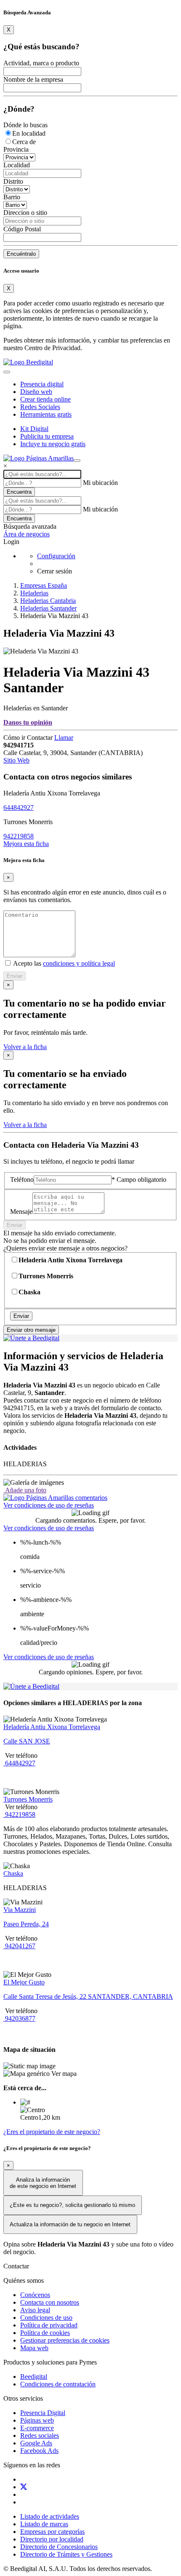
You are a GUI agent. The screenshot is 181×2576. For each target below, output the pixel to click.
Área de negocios (27, 534)
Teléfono (22, 1180)
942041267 (19, 1946)
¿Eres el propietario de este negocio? (52, 2132)
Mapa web (34, 2348)
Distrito (13, 181)
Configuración (56, 556)
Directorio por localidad (52, 2539)
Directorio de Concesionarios (59, 2547)
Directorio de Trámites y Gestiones (66, 2554)
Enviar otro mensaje (31, 1330)
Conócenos (35, 2295)
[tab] (55, 1498)
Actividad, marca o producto (41, 63)
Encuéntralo (21, 254)
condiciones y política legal (79, 963)
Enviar (15, 976)
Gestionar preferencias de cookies (65, 2340)
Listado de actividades (50, 2516)
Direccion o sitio (25, 213)
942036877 (19, 2018)
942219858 (19, 836)
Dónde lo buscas (25, 125)
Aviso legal (35, 2310)
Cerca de (24, 142)
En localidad (29, 133)
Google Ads (36, 2443)
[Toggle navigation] (7, 372)
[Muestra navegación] (77, 461)
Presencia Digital (43, 2413)
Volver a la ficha (25, 1047)
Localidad (17, 165)
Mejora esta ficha (26, 844)
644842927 (19, 807)
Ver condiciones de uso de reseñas (49, 1505)
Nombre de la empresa (33, 79)
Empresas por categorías (52, 2532)
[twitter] (24, 2487)
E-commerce (37, 2428)
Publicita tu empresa (47, 436)
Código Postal (22, 229)
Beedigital (34, 2377)
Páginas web (37, 2420)
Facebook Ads (39, 2451)
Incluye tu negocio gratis (53, 444)
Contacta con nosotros (50, 2302)
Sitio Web (16, 760)
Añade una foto (25, 1490)
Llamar (64, 738)
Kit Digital (34, 429)
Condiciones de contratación (58, 2384)
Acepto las (63, 963)
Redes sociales (40, 2435)
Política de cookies (45, 2333)
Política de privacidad (49, 2325)
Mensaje (21, 1212)
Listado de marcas (44, 2524)
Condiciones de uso (46, 2318)
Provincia (16, 149)
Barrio (12, 197)
